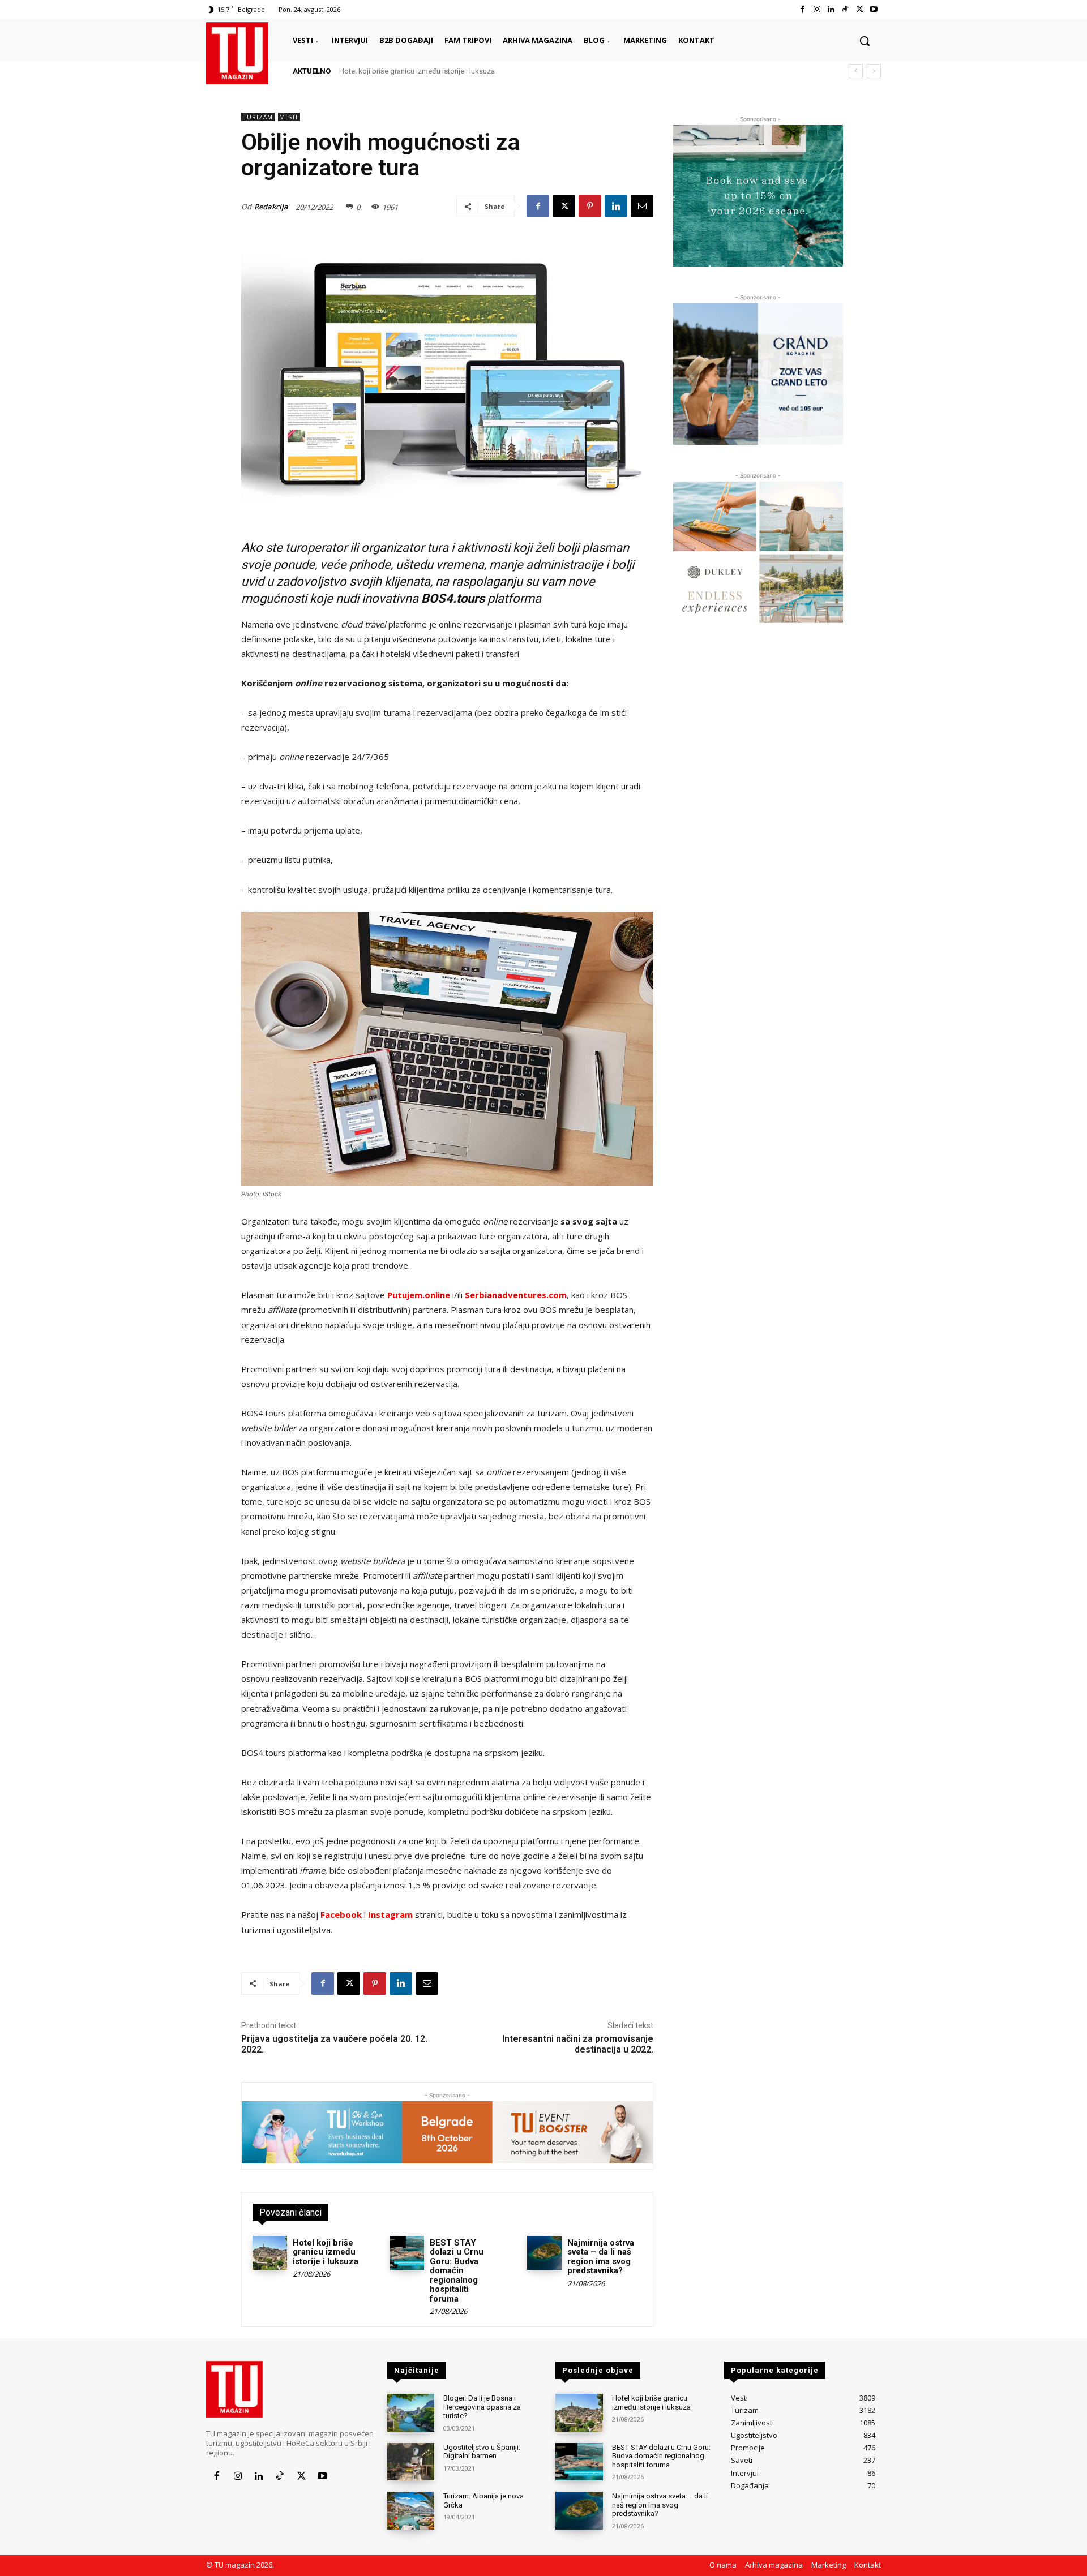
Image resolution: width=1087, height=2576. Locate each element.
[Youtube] (874, 9)
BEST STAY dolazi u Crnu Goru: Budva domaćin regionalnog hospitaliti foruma (457, 2271)
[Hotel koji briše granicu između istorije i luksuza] (270, 2253)
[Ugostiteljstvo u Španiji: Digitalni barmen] (411, 2462)
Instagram (390, 1914)
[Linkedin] (831, 9)
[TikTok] (845, 9)
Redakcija (271, 207)
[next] (874, 71)
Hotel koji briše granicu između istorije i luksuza (417, 71)
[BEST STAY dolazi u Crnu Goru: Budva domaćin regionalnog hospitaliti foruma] (407, 2253)
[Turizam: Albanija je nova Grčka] (411, 2511)
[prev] (856, 71)
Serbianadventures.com (516, 1295)
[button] (865, 41)
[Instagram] (817, 9)
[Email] (642, 206)
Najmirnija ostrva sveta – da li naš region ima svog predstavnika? (601, 2257)
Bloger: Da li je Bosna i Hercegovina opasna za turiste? (482, 2407)
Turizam (258, 117)
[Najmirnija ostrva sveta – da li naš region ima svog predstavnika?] (544, 2253)
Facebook (341, 1914)
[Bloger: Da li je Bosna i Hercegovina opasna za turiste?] (411, 2413)
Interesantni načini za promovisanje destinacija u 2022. (578, 2044)
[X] (860, 9)
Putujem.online (419, 1295)
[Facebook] (803, 9)
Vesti (289, 117)
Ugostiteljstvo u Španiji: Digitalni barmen (482, 2452)
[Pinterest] (590, 206)
